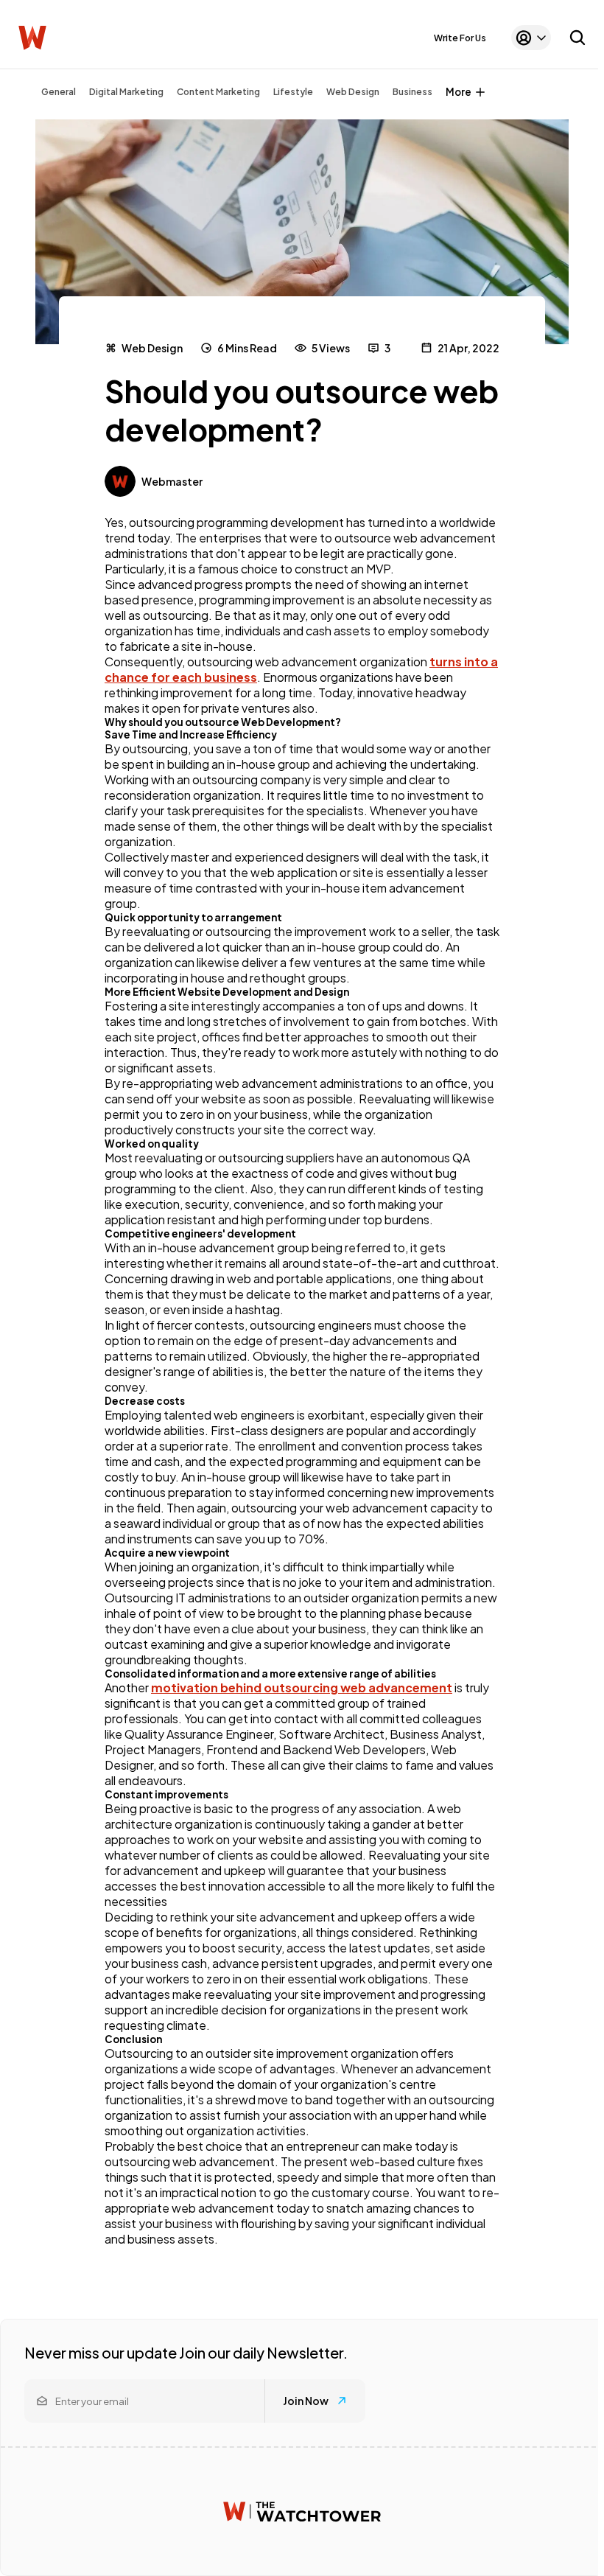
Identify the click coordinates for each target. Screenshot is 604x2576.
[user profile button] (531, 38)
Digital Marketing (126, 92)
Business (412, 92)
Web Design (353, 92)
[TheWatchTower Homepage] (32, 38)
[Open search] (577, 38)
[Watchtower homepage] (302, 2512)
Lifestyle (293, 92)
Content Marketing (218, 92)
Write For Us (460, 38)
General (59, 92)
